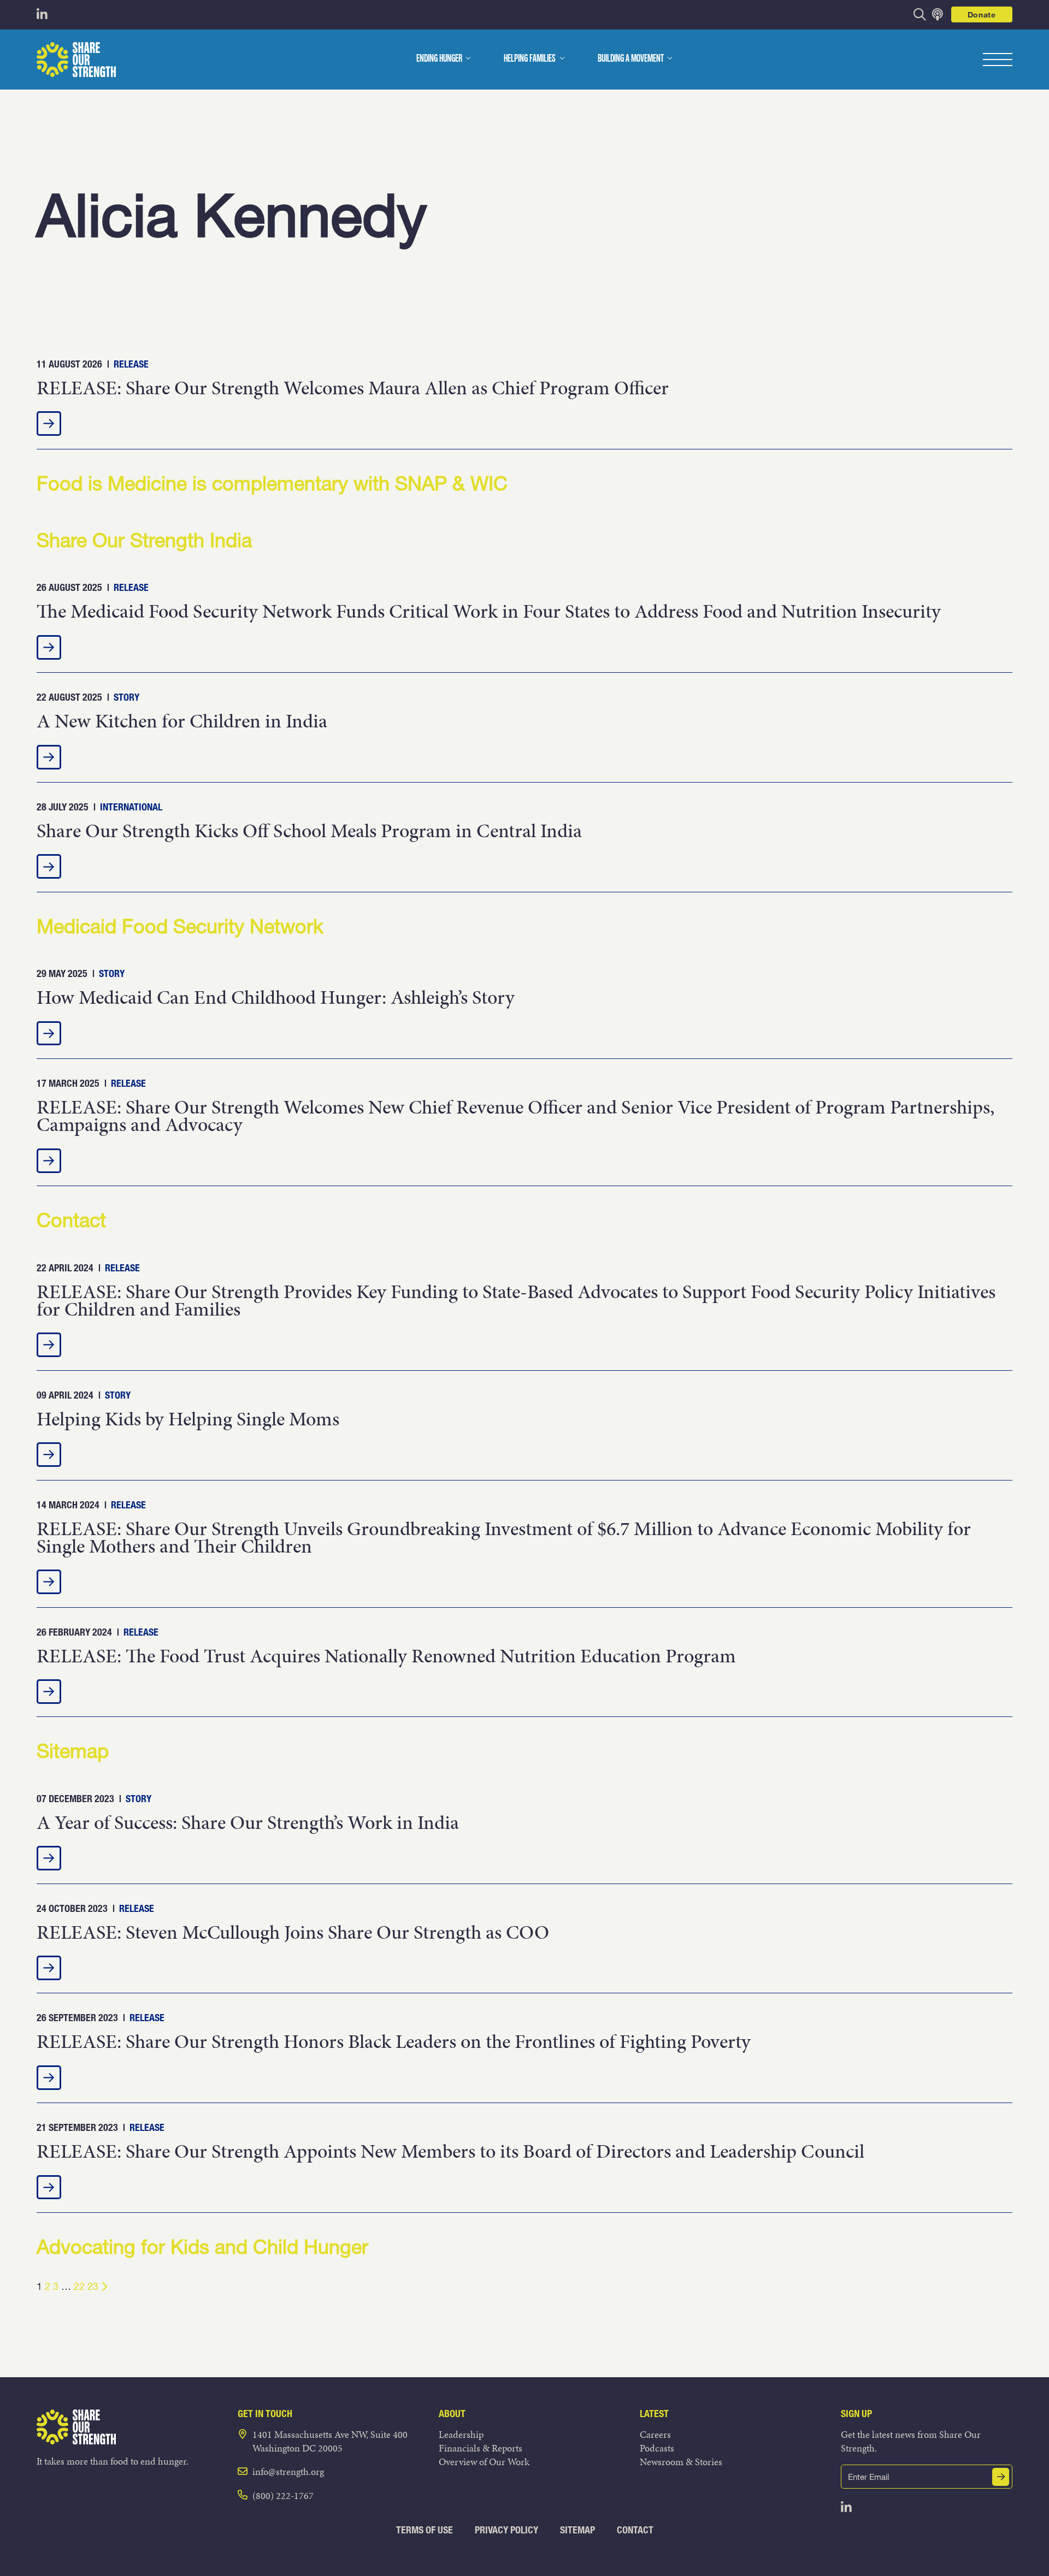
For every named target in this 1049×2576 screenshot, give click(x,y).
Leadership (461, 2434)
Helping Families (530, 59)
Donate (982, 14)
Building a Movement (631, 59)
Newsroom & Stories (681, 2462)
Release (131, 364)
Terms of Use (425, 2530)
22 (79, 2286)
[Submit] (1001, 2477)
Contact (635, 2530)
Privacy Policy (506, 2530)
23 (93, 2286)
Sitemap (577, 2530)
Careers (655, 2434)
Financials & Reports (481, 2448)
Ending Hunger (439, 59)
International (131, 807)
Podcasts (657, 2448)
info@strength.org (288, 2471)
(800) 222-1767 (283, 2495)
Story (126, 697)
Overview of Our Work (484, 2462)
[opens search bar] (920, 14)
